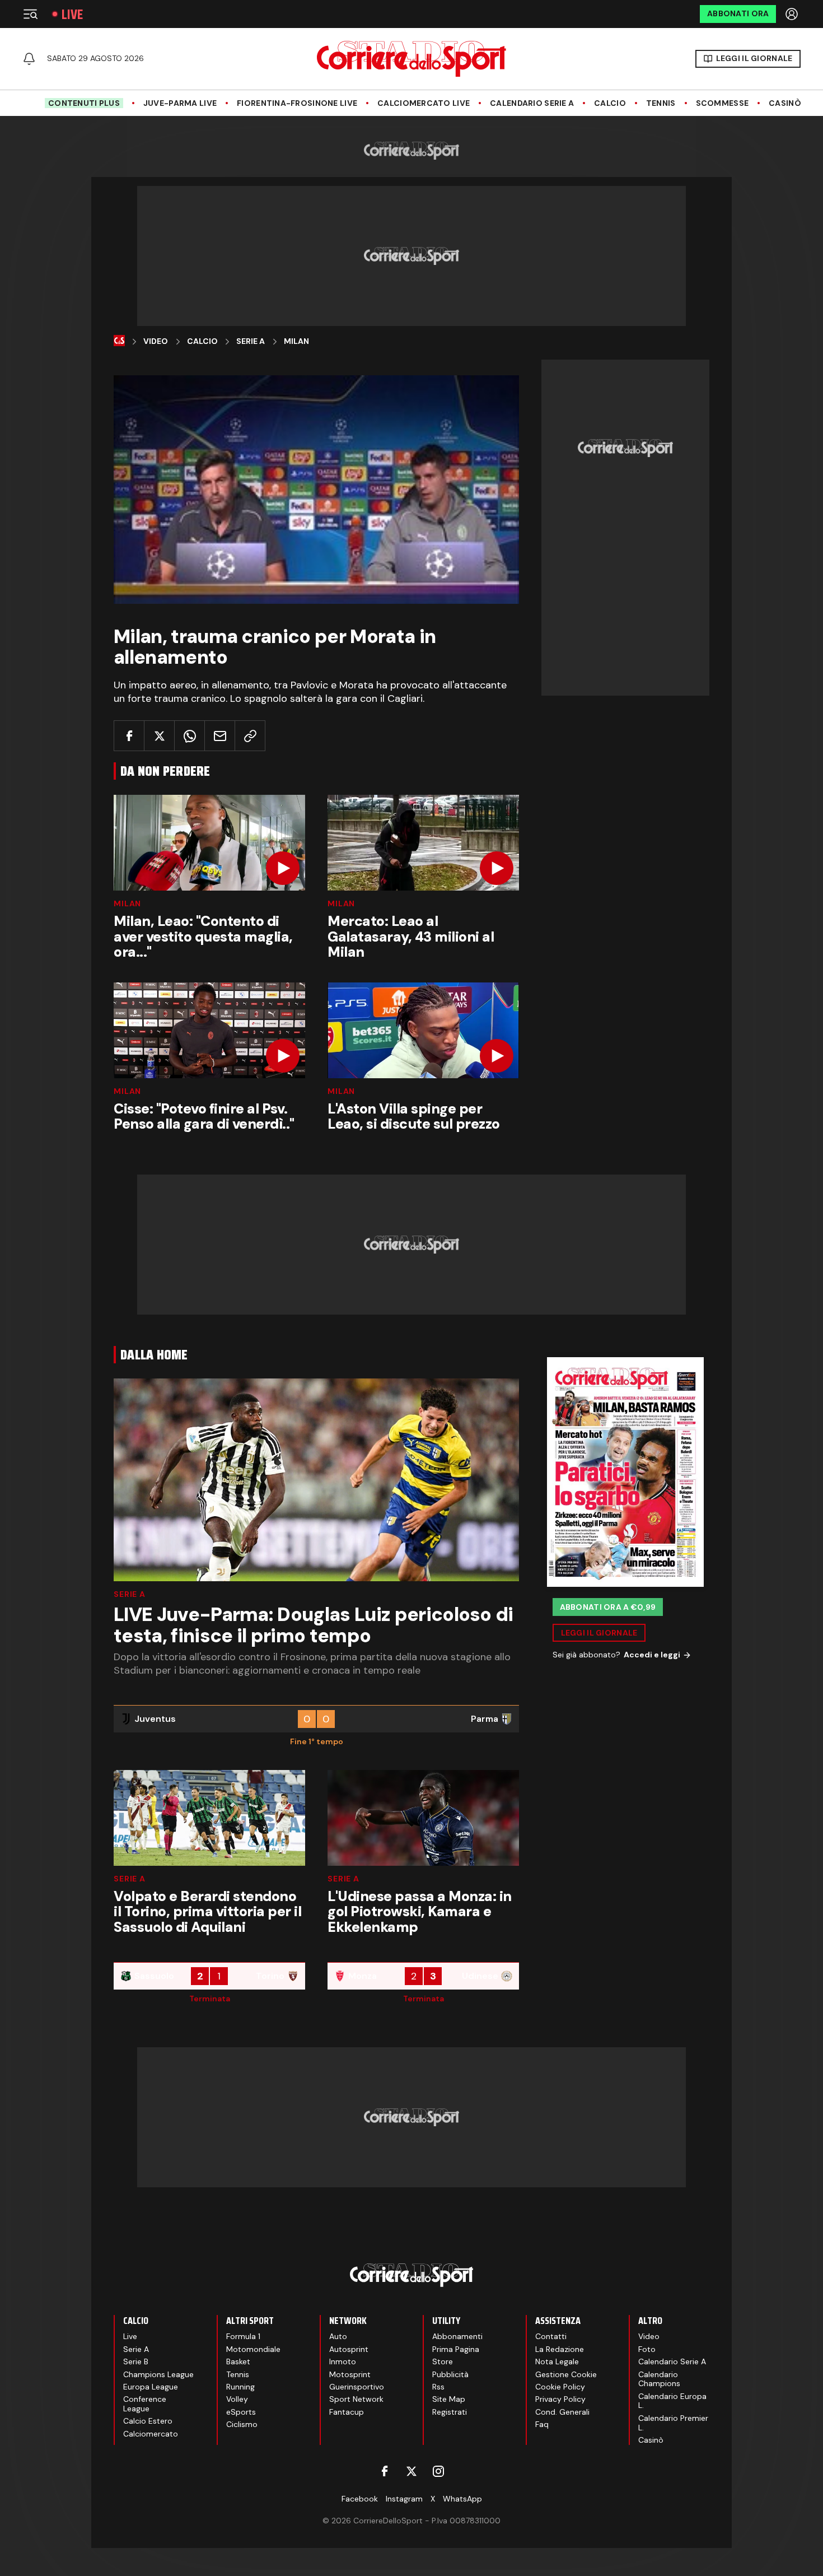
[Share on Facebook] (129, 736)
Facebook (360, 2499)
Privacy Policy (560, 2399)
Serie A (251, 341)
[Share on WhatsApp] (190, 736)
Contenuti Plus (84, 103)
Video (156, 341)
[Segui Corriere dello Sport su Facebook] (385, 2471)
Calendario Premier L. (673, 2423)
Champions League (158, 2374)
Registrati (450, 2412)
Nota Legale (557, 2361)
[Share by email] (220, 736)
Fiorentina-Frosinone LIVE (297, 103)
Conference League (145, 2404)
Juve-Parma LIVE (180, 103)
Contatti (551, 2336)
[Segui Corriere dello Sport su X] (411, 2471)
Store (443, 2361)
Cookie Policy (560, 2387)
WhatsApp (462, 2499)
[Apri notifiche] (29, 59)
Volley (237, 2399)
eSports (241, 2412)
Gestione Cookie (566, 2374)
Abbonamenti (457, 2336)
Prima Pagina (456, 2349)
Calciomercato (151, 2434)
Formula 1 (243, 2336)
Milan (296, 341)
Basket (238, 2361)
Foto (647, 2349)
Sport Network (356, 2399)
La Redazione (560, 2349)
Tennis (661, 103)
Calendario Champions (659, 2379)
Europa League (151, 2387)
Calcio (610, 103)
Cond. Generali (562, 2412)
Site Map (449, 2399)
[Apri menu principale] (30, 14)
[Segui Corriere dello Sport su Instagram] (438, 2471)
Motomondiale (253, 2349)
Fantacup (347, 2412)
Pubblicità (450, 2374)
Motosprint (350, 2374)
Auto (338, 2336)
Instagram (404, 2499)
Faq (542, 2424)
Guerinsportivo (357, 2387)
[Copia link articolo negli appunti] (250, 736)
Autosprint (349, 2349)
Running (240, 2387)
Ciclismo (242, 2424)
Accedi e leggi (652, 1655)
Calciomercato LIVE (424, 103)
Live (72, 14)
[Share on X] (159, 736)
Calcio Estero (148, 2421)
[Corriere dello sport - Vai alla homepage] (411, 59)
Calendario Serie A (532, 103)
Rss (438, 2387)
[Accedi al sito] (793, 14)
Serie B (136, 2361)
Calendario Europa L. (672, 2401)
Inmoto (343, 2361)
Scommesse (723, 103)
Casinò (785, 103)
